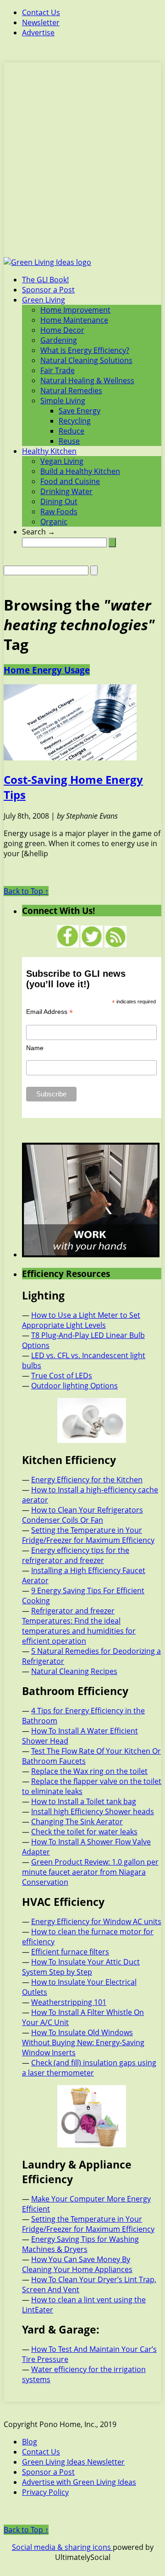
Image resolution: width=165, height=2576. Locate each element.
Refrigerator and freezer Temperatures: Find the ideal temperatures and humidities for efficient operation (79, 1626)
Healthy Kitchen (49, 451)
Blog (30, 2442)
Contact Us (41, 12)
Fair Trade (58, 370)
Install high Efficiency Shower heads (93, 1811)
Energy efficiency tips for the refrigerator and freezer (76, 1555)
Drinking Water (66, 491)
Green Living (44, 300)
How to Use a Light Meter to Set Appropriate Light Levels (81, 1320)
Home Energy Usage (47, 670)
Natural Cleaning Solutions (86, 360)
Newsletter (41, 22)
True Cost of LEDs (62, 1376)
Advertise (38, 33)
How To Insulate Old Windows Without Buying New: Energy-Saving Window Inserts (83, 2042)
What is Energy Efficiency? (85, 350)
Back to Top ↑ (26, 891)
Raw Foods (59, 512)
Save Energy (80, 411)
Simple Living (63, 401)
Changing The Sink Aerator (77, 1822)
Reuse (69, 441)
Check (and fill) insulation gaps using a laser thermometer (89, 2068)
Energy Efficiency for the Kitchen (87, 1480)
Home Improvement (75, 310)
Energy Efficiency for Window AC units (96, 1921)
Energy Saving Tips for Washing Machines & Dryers (80, 2244)
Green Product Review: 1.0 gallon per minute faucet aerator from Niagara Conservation (90, 1872)
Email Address (49, 1012)
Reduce (71, 431)
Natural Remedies (71, 391)
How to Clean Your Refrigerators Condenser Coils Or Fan (82, 1515)
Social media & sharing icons (62, 2547)
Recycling (75, 421)
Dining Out (59, 501)
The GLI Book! (45, 280)
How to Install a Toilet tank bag (84, 1801)
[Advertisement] (82, 165)
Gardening (59, 340)
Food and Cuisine (70, 481)
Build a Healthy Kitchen (80, 471)
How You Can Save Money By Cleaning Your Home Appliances (77, 2264)
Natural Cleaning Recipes (74, 1671)
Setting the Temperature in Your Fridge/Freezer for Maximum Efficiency (88, 1535)
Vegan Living (62, 461)
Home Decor (62, 330)
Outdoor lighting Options (74, 1386)
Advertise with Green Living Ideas (79, 2482)
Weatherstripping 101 (69, 2002)
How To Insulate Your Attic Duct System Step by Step (81, 1967)
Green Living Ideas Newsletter (73, 2462)
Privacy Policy (45, 2492)
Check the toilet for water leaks (84, 1832)
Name (35, 1048)
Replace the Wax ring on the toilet (89, 1771)
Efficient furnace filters (70, 1952)
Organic (54, 522)
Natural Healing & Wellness (87, 380)
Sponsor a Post (48, 290)
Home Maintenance (74, 320)
